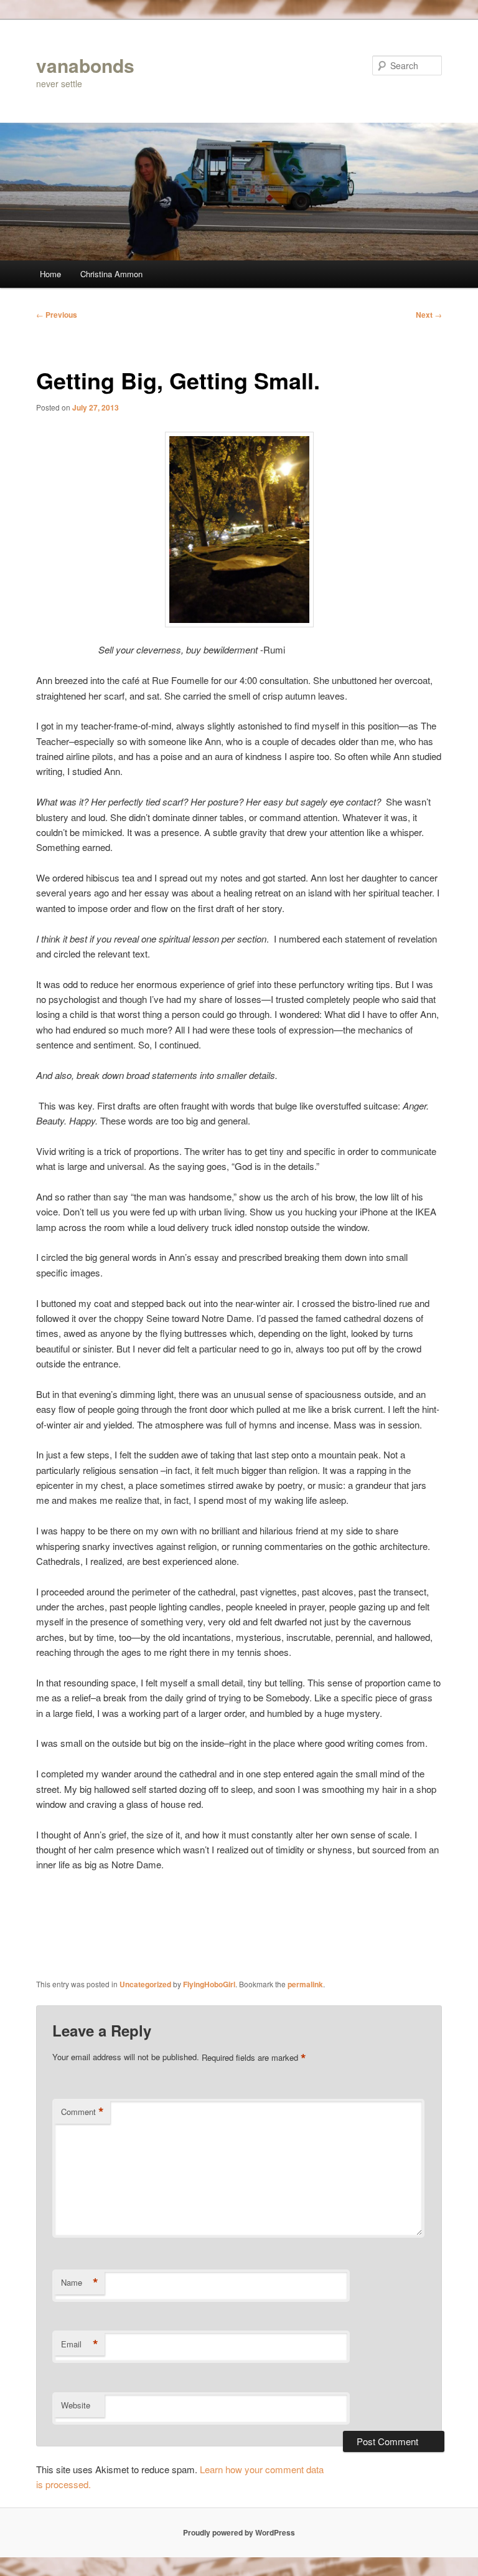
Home (50, 274)
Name (80, 2283)
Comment (82, 2112)
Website (76, 2405)
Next (429, 315)
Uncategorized (145, 1984)
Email (80, 2344)
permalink (305, 1984)
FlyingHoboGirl (209, 1984)
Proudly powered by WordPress (239, 2532)
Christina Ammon (111, 274)
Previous (57, 315)
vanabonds (85, 65)
